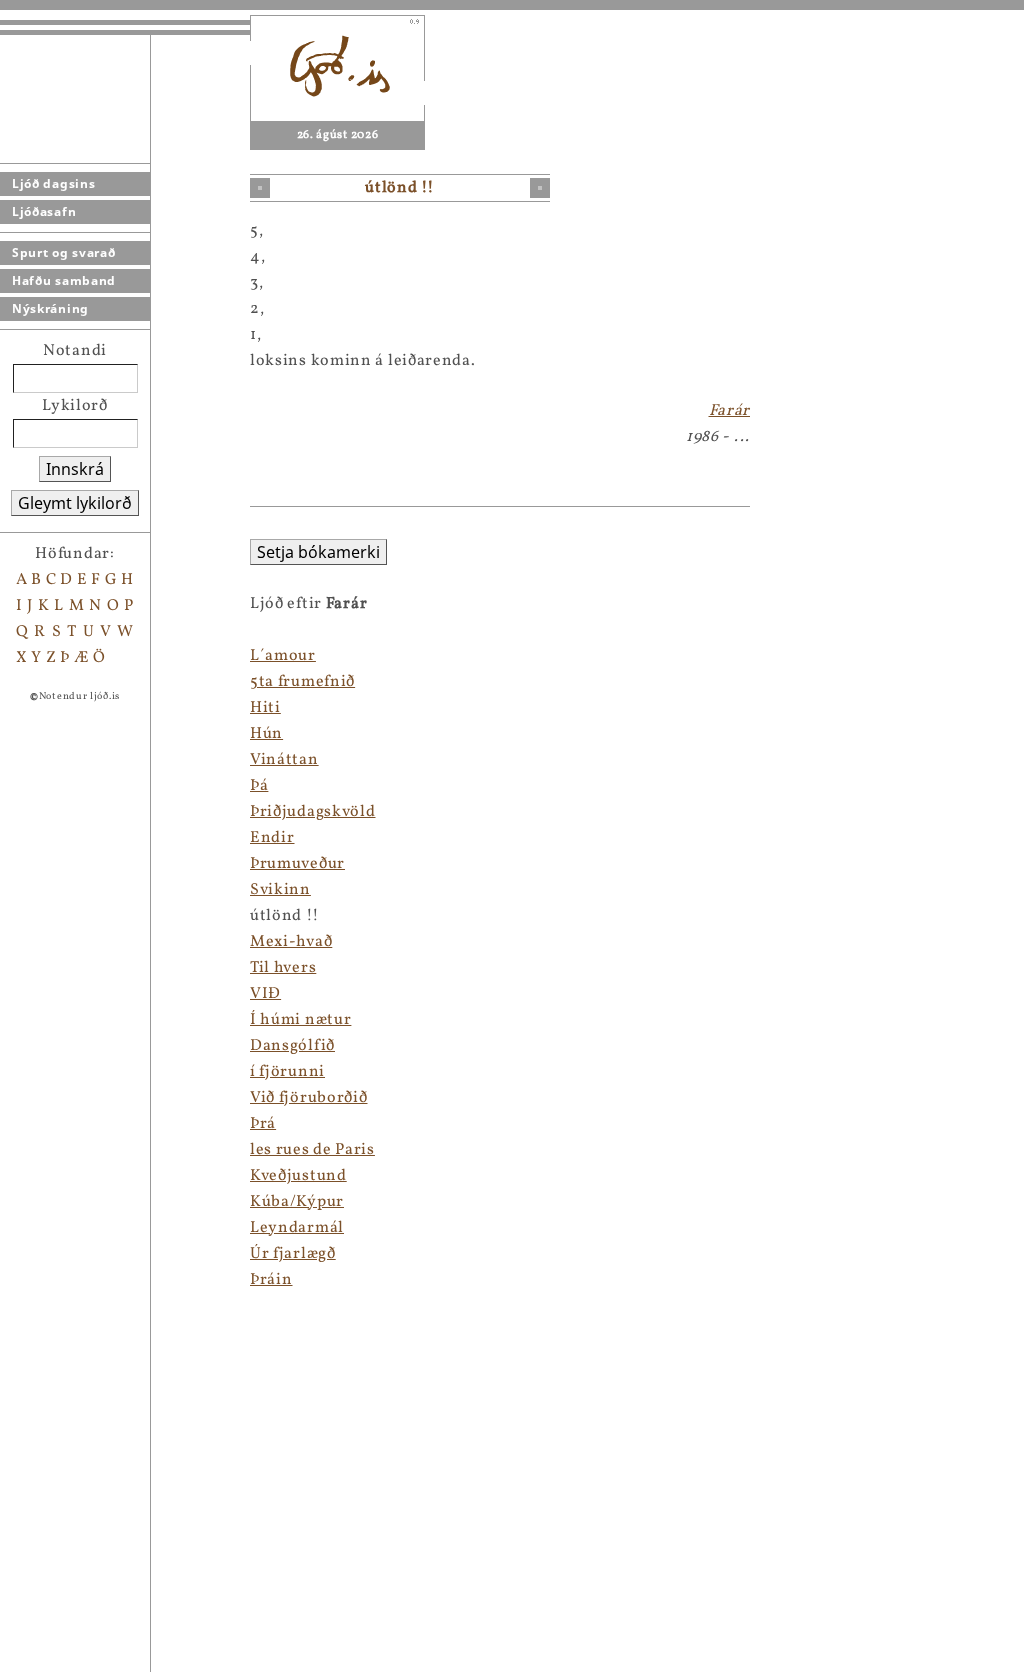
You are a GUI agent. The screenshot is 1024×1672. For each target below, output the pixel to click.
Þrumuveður (297, 864)
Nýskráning (50, 308)
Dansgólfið (292, 1046)
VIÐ (265, 994)
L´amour (283, 656)
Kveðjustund (298, 1176)
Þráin (271, 1280)
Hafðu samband (64, 280)
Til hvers (283, 968)
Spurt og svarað (64, 252)
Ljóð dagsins (53, 183)
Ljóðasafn (44, 211)
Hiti (265, 708)
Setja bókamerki (318, 552)
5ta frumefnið (302, 682)
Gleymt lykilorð (75, 503)
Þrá (263, 1124)
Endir (272, 838)
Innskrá (75, 469)
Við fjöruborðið (309, 1098)
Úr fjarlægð (293, 1254)
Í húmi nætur (300, 1020)
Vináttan (284, 760)
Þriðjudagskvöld (313, 812)
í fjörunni (287, 1072)
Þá (259, 786)
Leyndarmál (297, 1228)
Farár (730, 411)
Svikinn (280, 890)
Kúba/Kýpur (297, 1202)
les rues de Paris (312, 1150)
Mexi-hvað (291, 942)
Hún (266, 734)
